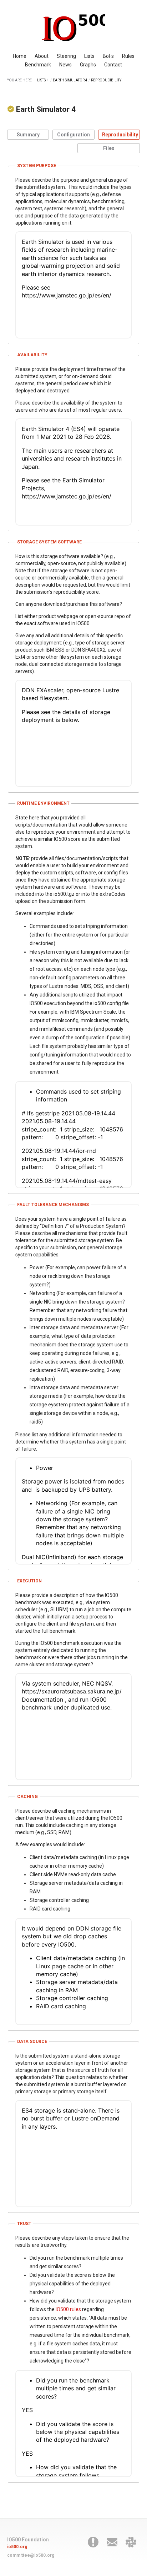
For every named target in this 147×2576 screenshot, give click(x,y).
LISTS (41, 80)
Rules (128, 56)
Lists (89, 56)
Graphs (88, 65)
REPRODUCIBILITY (106, 80)
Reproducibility (120, 135)
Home (20, 56)
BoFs (108, 56)
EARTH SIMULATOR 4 (70, 80)
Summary (28, 135)
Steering (66, 56)
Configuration (73, 135)
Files (109, 148)
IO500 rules (68, 2309)
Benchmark (38, 65)
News (65, 65)
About (42, 56)
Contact (113, 65)
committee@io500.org (31, 2555)
